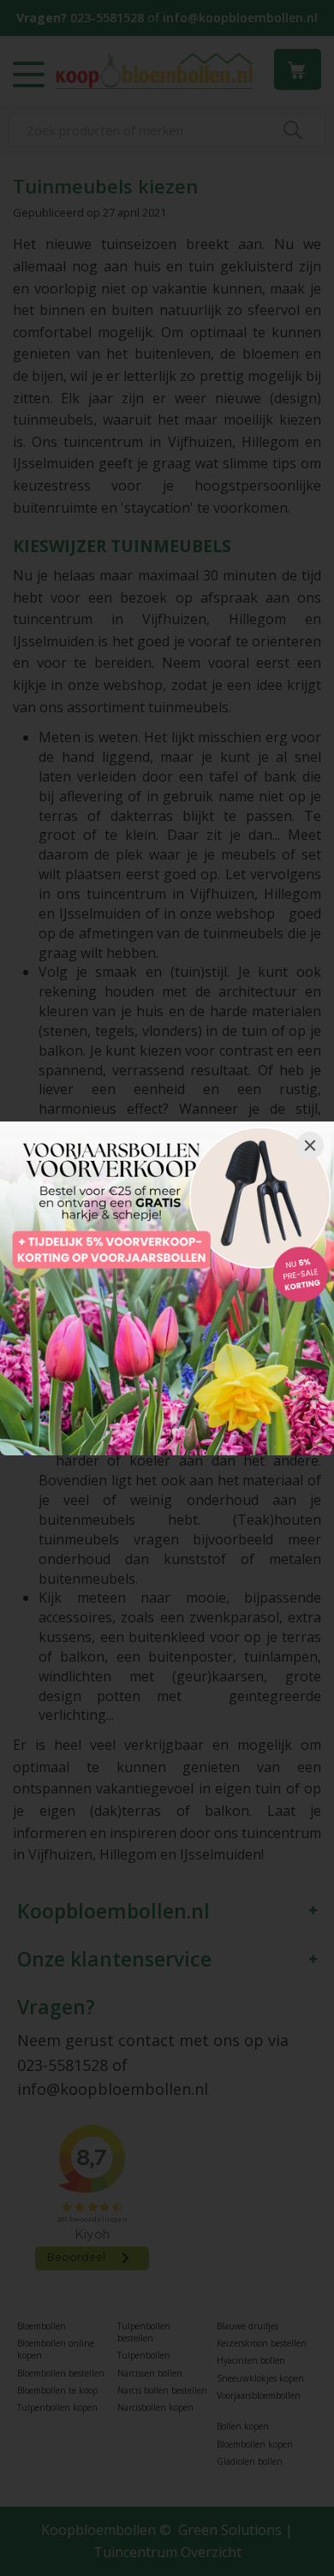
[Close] (310, 1145)
